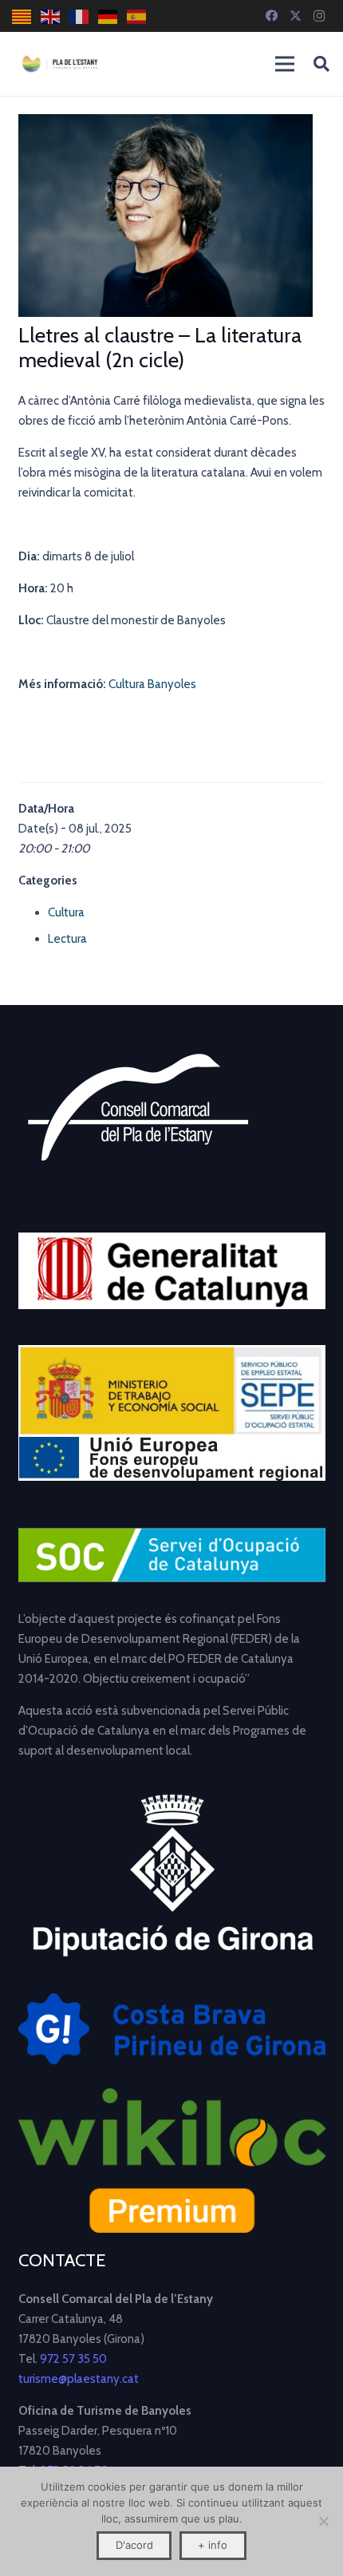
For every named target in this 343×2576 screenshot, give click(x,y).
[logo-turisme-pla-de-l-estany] (60, 64)
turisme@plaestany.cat (79, 2379)
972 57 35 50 (73, 2359)
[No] (323, 2521)
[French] (80, 16)
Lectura (67, 939)
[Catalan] (22, 16)
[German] (108, 16)
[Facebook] (271, 16)
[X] (295, 16)
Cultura (66, 912)
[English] (51, 16)
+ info (213, 2545)
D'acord (134, 2545)
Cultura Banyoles (152, 684)
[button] (321, 64)
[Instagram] (319, 16)
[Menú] (285, 64)
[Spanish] (137, 16)
